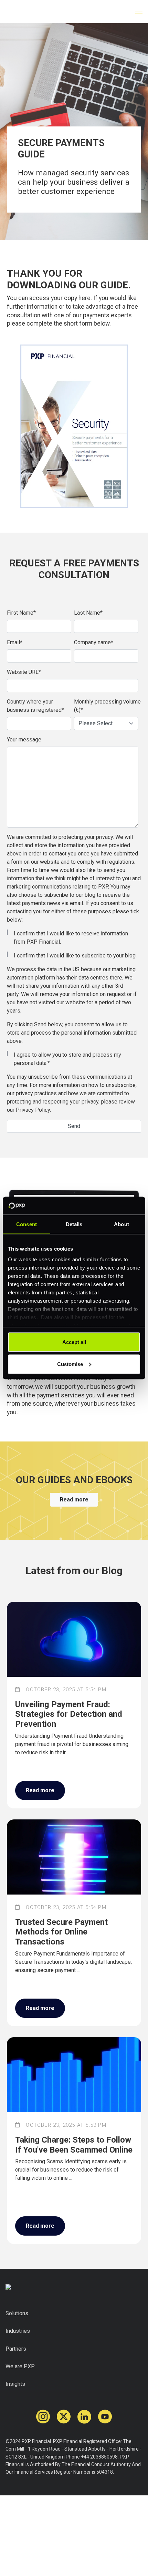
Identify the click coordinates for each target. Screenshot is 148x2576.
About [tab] (121, 1224)
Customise (70, 1364)
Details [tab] (74, 1224)
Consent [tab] (27, 1224)
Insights (15, 2384)
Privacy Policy (33, 1110)
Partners (16, 2349)
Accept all (74, 1342)
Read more (74, 1500)
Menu (139, 12)
